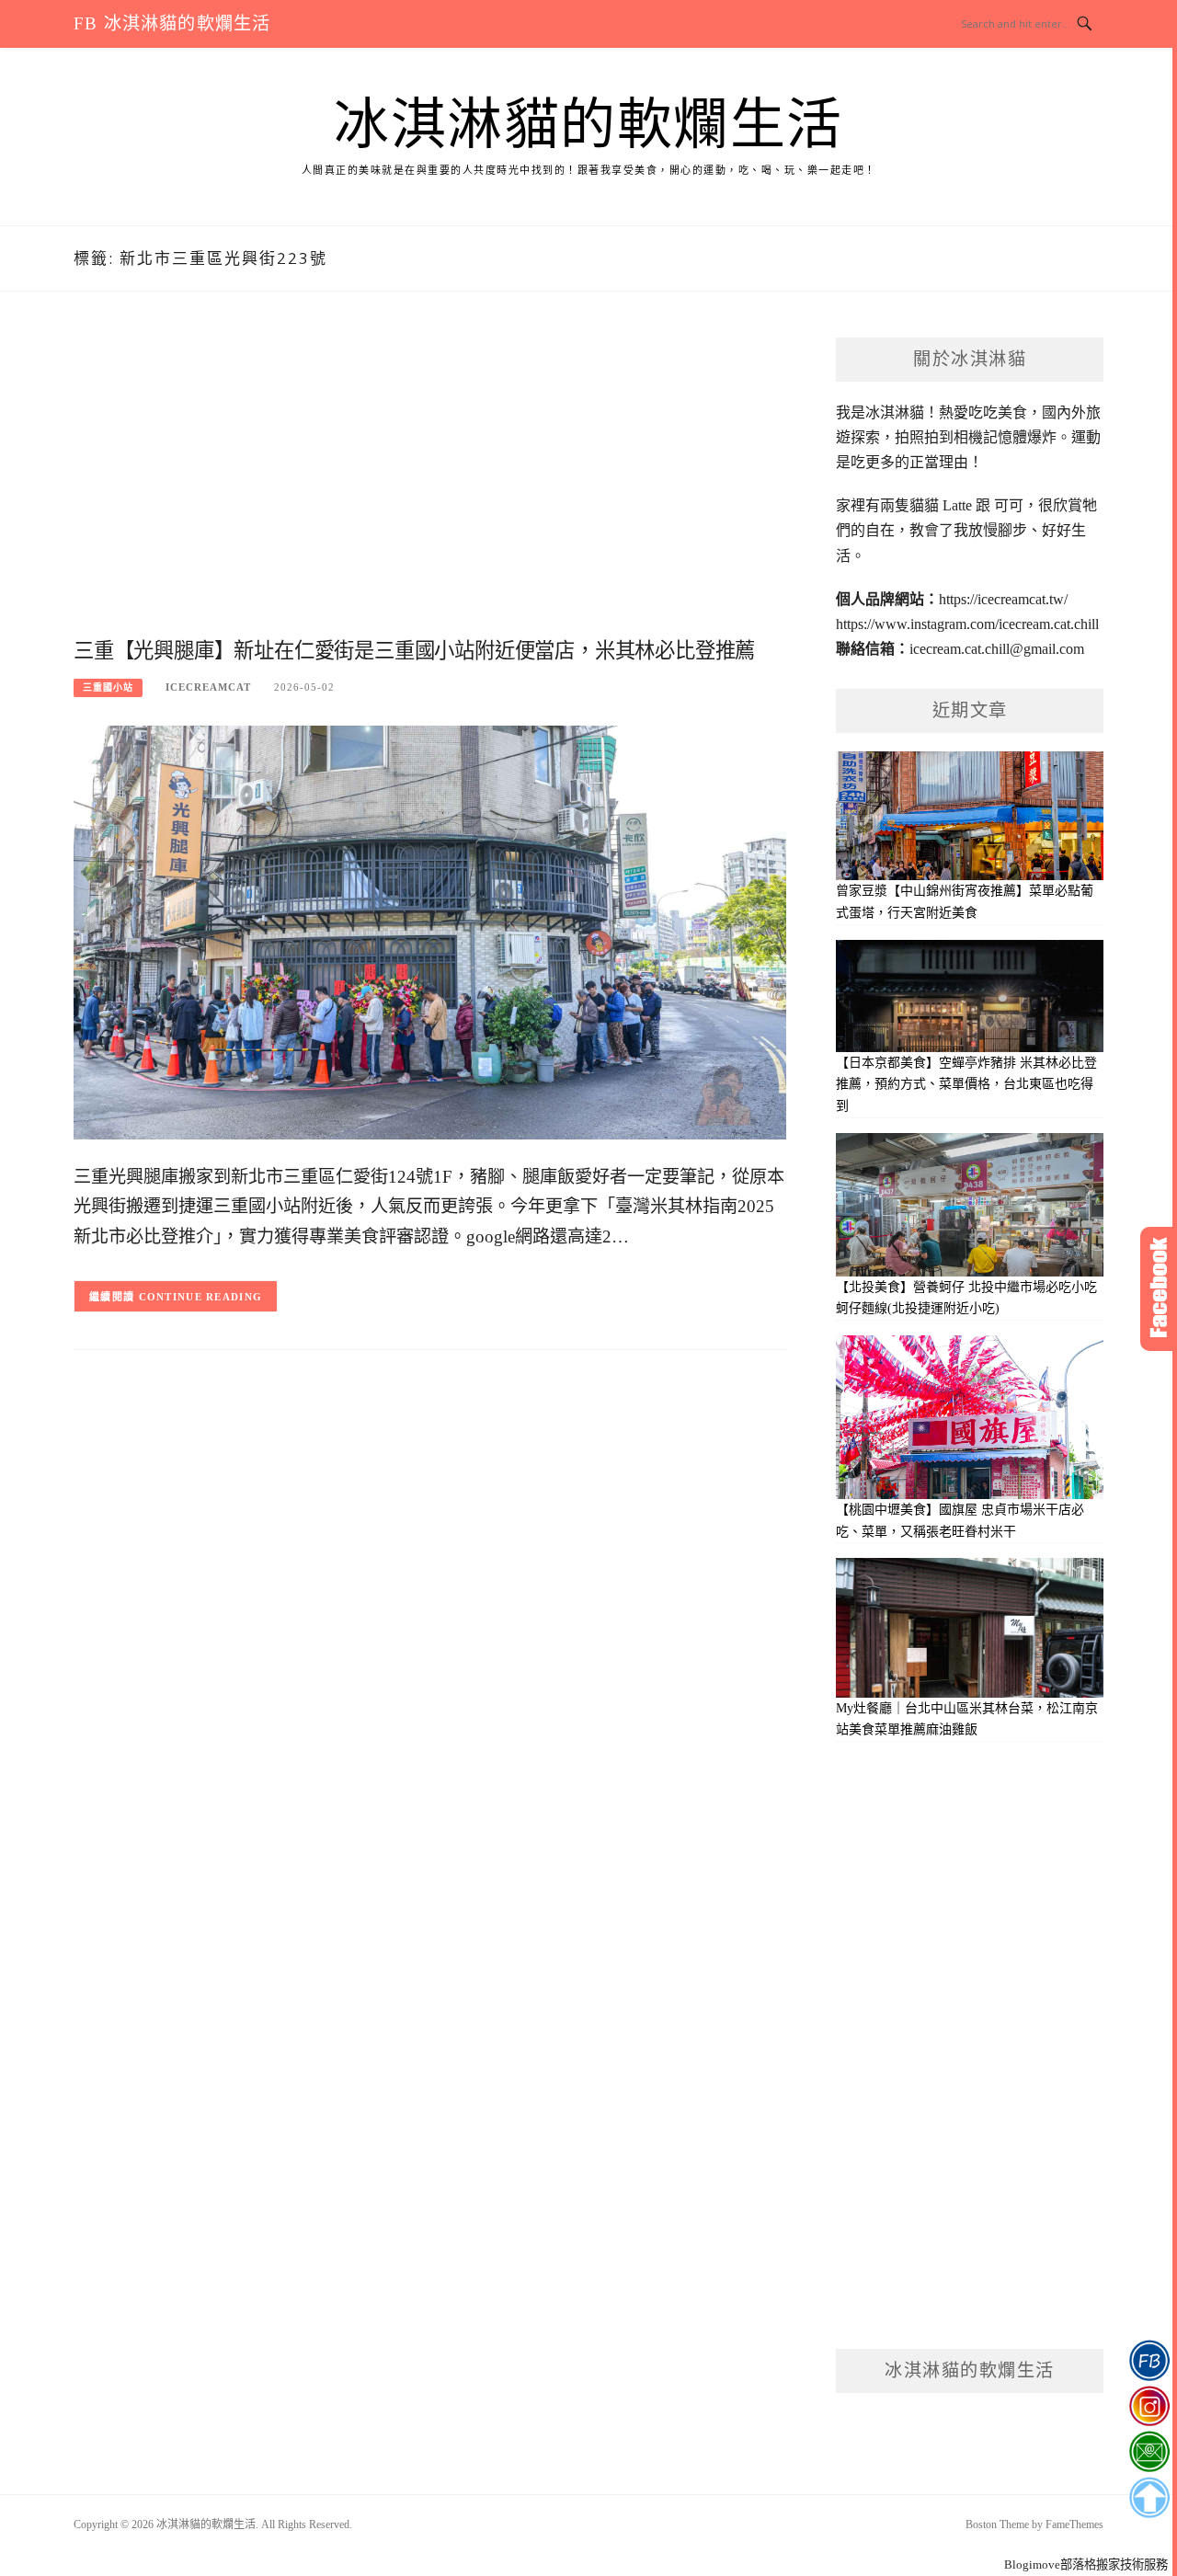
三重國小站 (108, 687)
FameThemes (1074, 2524)
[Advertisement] (430, 485)
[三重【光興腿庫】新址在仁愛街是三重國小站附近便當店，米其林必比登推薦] (430, 931)
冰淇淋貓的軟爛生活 (588, 125)
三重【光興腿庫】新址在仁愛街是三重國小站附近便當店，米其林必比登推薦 (414, 651)
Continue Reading (201, 1297)
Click (1159, 1289)
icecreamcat (208, 687)
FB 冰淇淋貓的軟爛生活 (172, 23)
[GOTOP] (1149, 2498)
